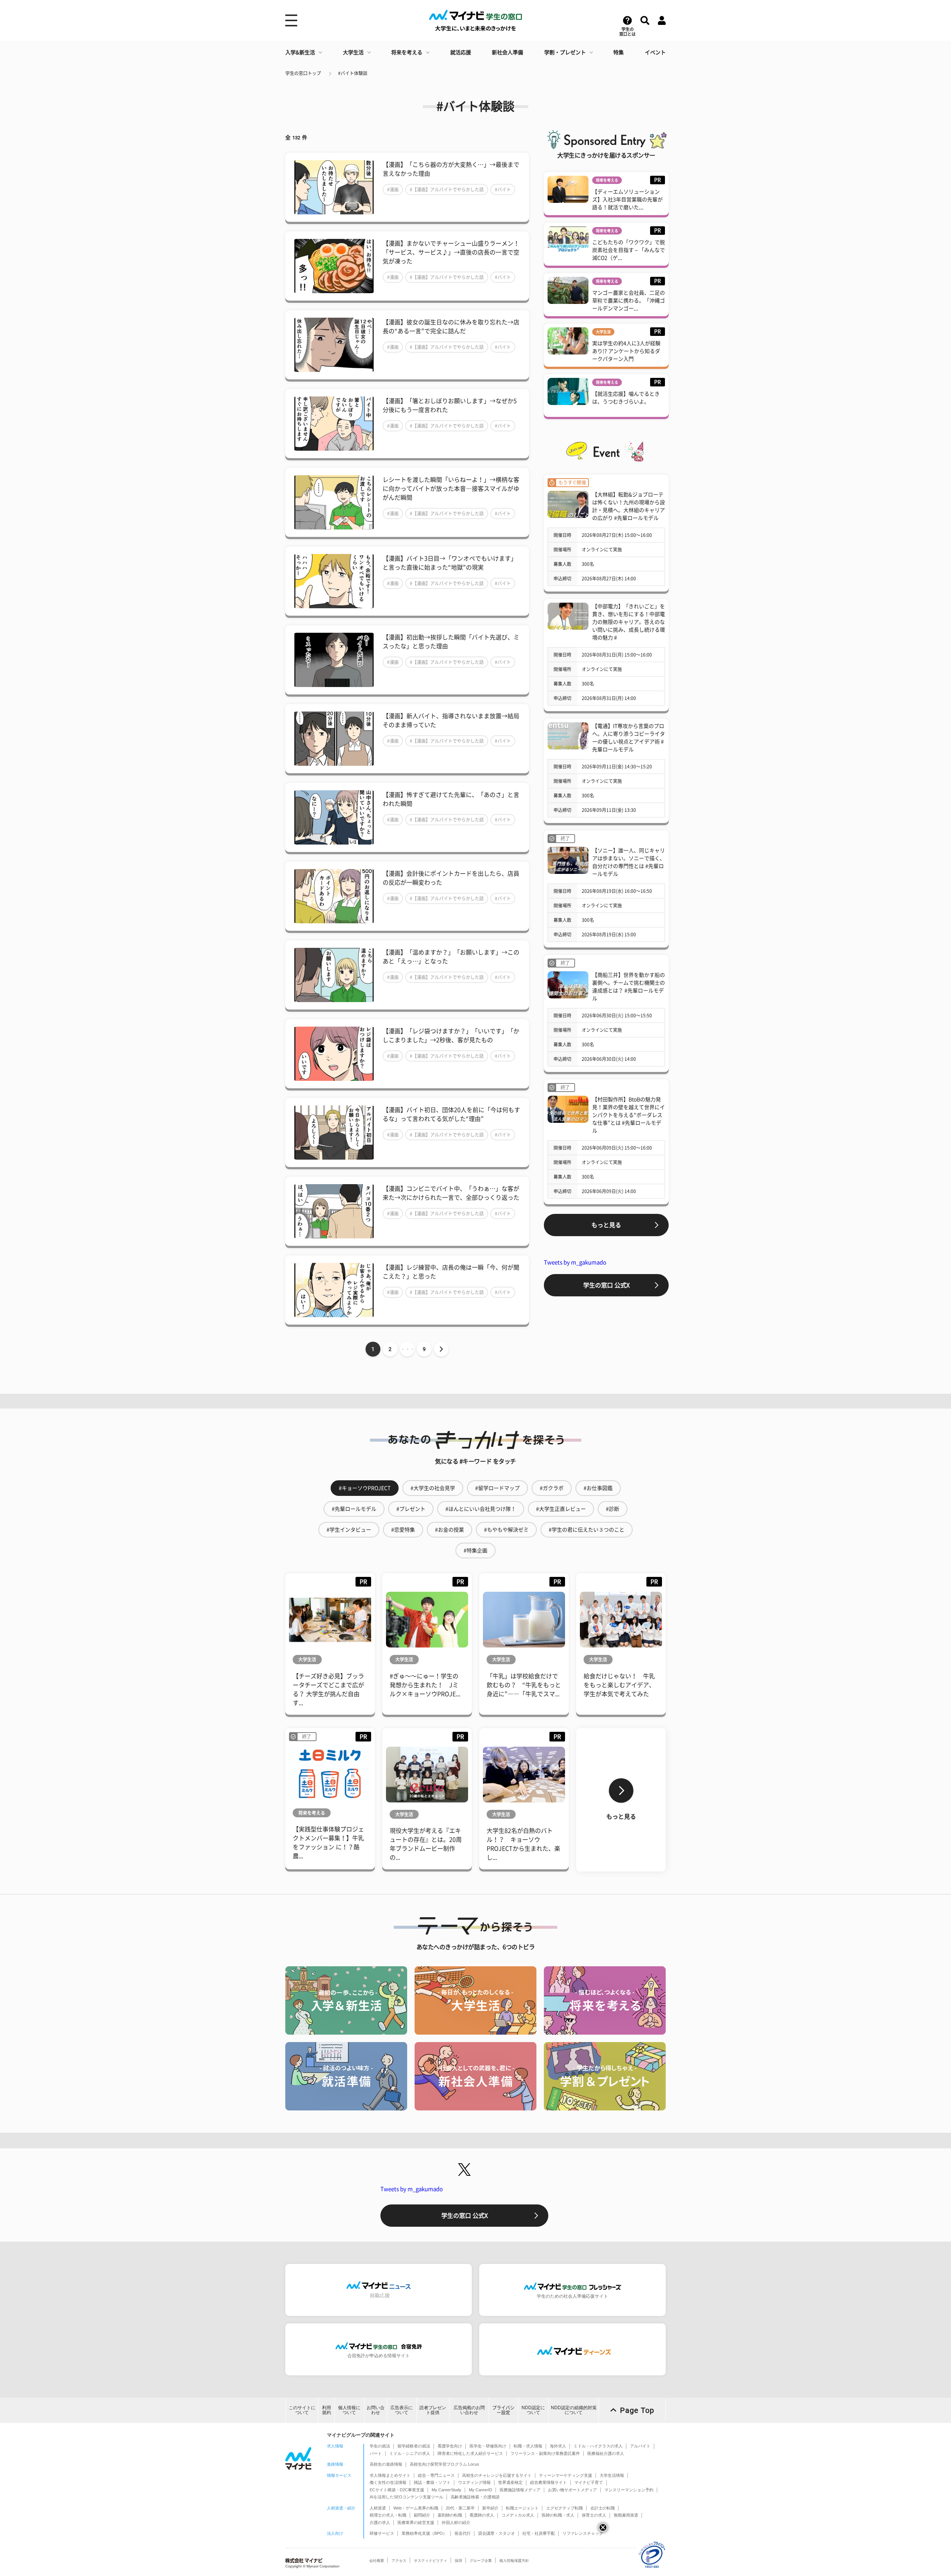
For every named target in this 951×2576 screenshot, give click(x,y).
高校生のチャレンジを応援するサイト (497, 2475)
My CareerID (481, 2490)
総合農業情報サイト (548, 2482)
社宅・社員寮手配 (539, 2533)
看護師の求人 (482, 2515)
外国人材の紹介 (456, 2522)
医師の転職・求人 (558, 2515)
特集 (619, 52)
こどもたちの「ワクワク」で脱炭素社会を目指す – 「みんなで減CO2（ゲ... (629, 250)
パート (376, 2453)
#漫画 (393, 189)
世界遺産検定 (510, 2482)
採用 (458, 2561)
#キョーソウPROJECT (365, 1488)
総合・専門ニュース (436, 2475)
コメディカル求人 (518, 2515)
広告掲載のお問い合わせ (469, 2410)
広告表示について (402, 2410)
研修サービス (382, 2533)
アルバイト (640, 2446)
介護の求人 (380, 2522)
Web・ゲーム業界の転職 (416, 2508)
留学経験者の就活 (414, 2446)
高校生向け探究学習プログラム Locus (444, 2464)
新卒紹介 (490, 2508)
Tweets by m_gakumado (575, 1262)
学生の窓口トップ (303, 73)
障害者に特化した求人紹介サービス (470, 2453)
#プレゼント (411, 1509)
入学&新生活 (300, 52)
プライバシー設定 (503, 2410)
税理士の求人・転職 (388, 2515)
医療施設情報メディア (520, 2490)
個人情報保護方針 (514, 2561)
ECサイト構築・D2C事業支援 (397, 2490)
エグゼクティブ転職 (564, 2508)
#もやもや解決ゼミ (506, 1530)
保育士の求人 (594, 2515)
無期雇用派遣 (626, 2515)
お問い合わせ (376, 2410)
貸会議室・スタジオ (496, 2533)
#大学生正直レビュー (561, 1509)
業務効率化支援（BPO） (424, 2533)
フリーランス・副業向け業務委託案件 (545, 2453)
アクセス (399, 2561)
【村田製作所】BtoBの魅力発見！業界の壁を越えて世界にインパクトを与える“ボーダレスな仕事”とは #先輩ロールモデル (629, 1115)
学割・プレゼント (565, 52)
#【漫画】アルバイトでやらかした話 (447, 189)
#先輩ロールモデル (354, 1509)
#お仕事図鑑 (598, 1488)
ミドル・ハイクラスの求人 (598, 2446)
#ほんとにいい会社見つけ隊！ (481, 1509)
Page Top (637, 2410)
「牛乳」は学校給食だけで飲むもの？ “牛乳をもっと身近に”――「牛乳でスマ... (524, 1685)
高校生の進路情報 (386, 2464)
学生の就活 (380, 2446)
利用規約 (327, 2410)
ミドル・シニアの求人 (410, 2453)
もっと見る (606, 1225)
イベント (655, 52)
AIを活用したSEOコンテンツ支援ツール (406, 2497)
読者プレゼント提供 (433, 2410)
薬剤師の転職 (450, 2515)
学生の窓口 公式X (606, 1285)
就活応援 (461, 52)
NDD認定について (533, 2410)
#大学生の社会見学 (433, 1488)
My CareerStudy (447, 2490)
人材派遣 (378, 2508)
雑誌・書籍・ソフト (432, 2482)
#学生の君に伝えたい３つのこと (587, 1530)
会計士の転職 (603, 2508)
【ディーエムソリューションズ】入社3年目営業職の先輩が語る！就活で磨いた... (627, 200)
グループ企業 (481, 2561)
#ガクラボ (552, 1488)
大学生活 (353, 52)
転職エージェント (522, 2508)
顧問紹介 (422, 2515)
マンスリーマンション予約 (629, 2490)
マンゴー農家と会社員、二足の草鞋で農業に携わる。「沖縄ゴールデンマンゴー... (629, 301)
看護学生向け (450, 2446)
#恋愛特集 (403, 1530)
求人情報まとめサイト (390, 2475)
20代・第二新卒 (460, 2508)
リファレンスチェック (583, 2533)
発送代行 (462, 2533)
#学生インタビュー (349, 1530)
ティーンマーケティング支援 (566, 2475)
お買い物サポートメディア (572, 2490)
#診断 (613, 1509)
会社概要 (377, 2561)
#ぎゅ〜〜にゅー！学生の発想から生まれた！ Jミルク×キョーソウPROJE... (425, 1685)
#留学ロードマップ (497, 1488)
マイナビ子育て (589, 2482)
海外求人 (558, 2446)
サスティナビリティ (431, 2561)
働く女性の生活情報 (388, 2482)
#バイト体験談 (353, 73)
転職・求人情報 (528, 2446)
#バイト (503, 189)
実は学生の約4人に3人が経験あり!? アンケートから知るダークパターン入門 (626, 351)
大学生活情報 (612, 2475)
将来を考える (407, 52)
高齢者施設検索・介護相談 (475, 2497)
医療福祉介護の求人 (606, 2453)
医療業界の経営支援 (416, 2522)
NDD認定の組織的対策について (574, 2410)
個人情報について (349, 2410)
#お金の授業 (449, 1530)
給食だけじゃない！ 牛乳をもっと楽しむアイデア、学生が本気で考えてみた (619, 1685)
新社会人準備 (507, 52)
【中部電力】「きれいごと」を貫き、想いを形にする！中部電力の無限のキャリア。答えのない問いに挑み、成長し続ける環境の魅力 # (629, 622)
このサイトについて (302, 2410)
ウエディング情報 (474, 2482)
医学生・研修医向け (488, 2446)
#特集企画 (475, 1551)
